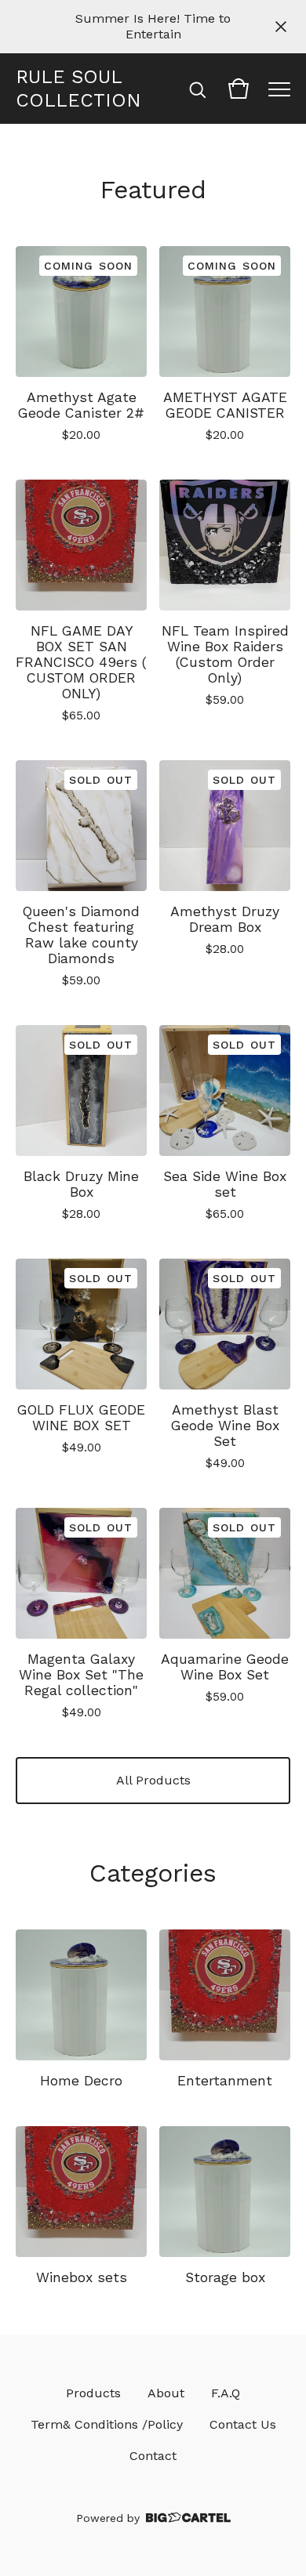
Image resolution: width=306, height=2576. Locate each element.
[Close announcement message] (281, 27)
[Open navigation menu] (279, 89)
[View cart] (239, 89)
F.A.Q (226, 2393)
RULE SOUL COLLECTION (78, 89)
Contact (153, 2456)
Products (93, 2393)
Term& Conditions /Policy (107, 2424)
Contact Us (243, 2424)
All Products (153, 1780)
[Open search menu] (198, 89)
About (166, 2393)
